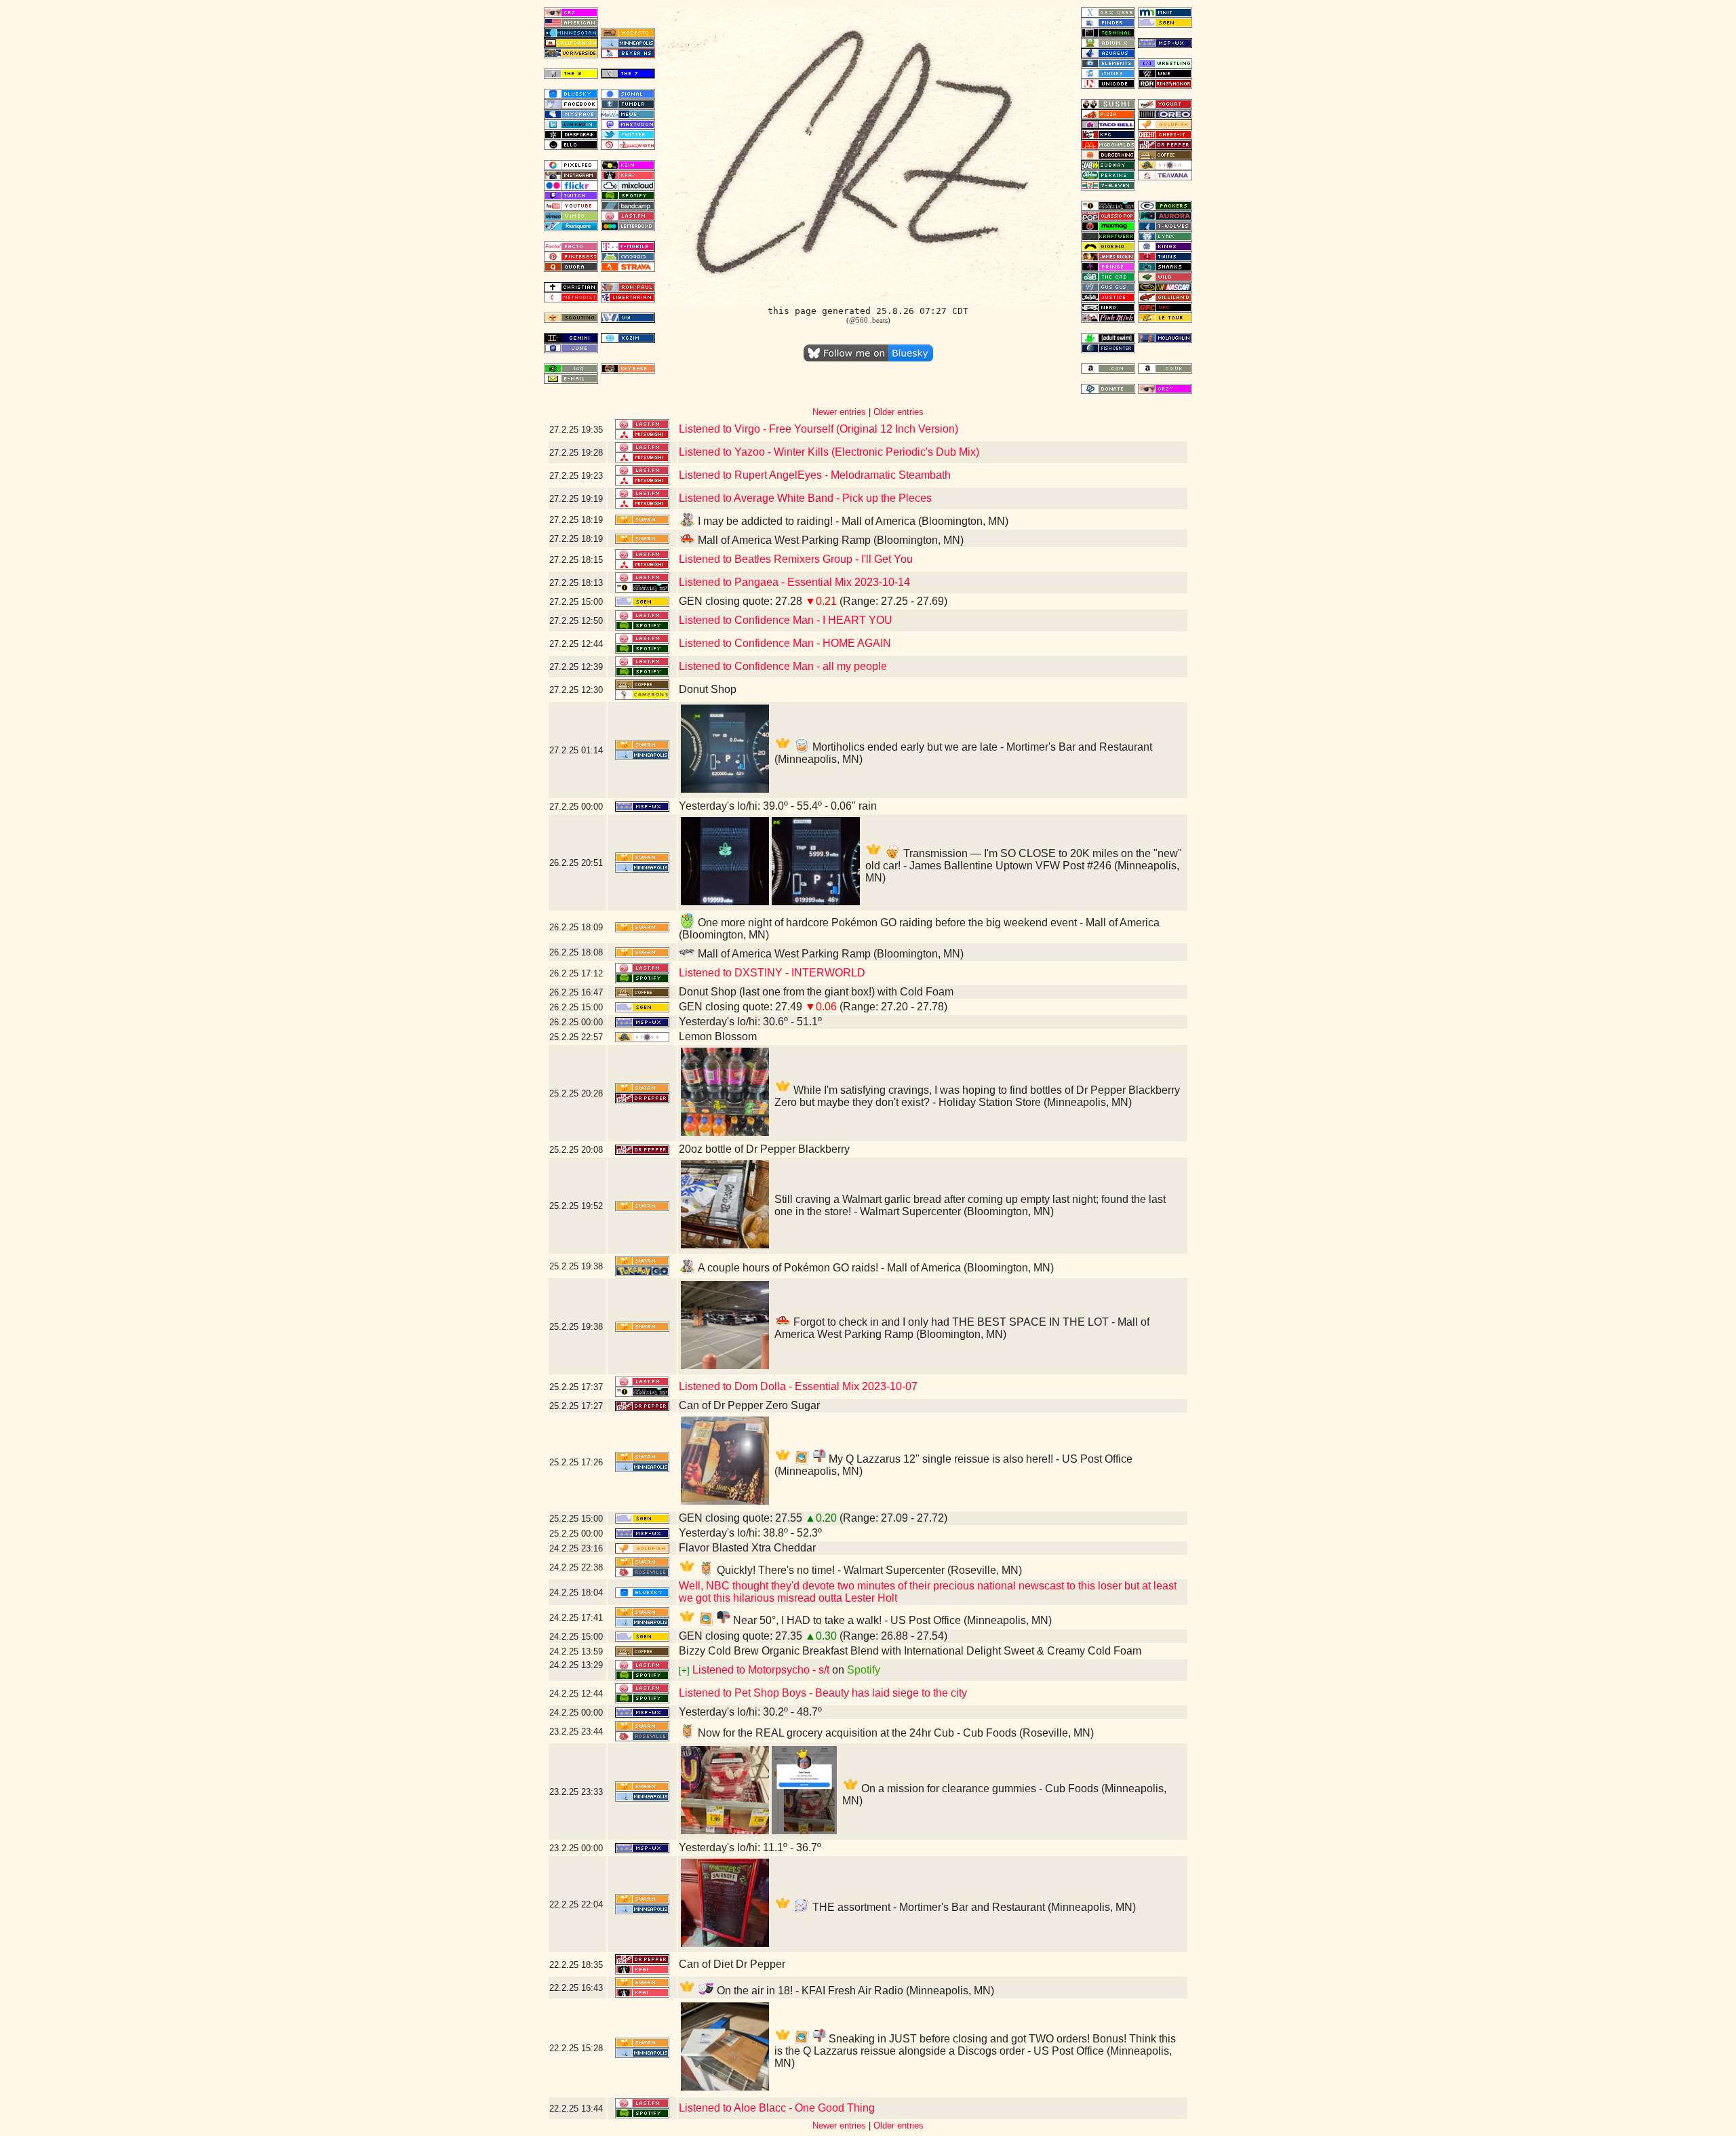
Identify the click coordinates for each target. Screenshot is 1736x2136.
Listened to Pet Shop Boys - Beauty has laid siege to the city (823, 1693)
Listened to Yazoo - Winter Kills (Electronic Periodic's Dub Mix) (829, 452)
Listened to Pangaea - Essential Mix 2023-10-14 (794, 582)
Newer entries (839, 412)
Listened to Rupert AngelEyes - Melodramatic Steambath (815, 475)
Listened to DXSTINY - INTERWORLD (772, 973)
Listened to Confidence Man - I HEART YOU (786, 620)
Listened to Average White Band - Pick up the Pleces (805, 498)
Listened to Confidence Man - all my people (783, 666)
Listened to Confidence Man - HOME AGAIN (785, 643)
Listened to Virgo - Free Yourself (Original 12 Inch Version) (818, 429)
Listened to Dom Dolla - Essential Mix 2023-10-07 (798, 1386)
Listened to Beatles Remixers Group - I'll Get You (796, 559)
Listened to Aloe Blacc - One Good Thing (777, 2108)
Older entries (899, 412)
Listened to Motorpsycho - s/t (761, 1670)
